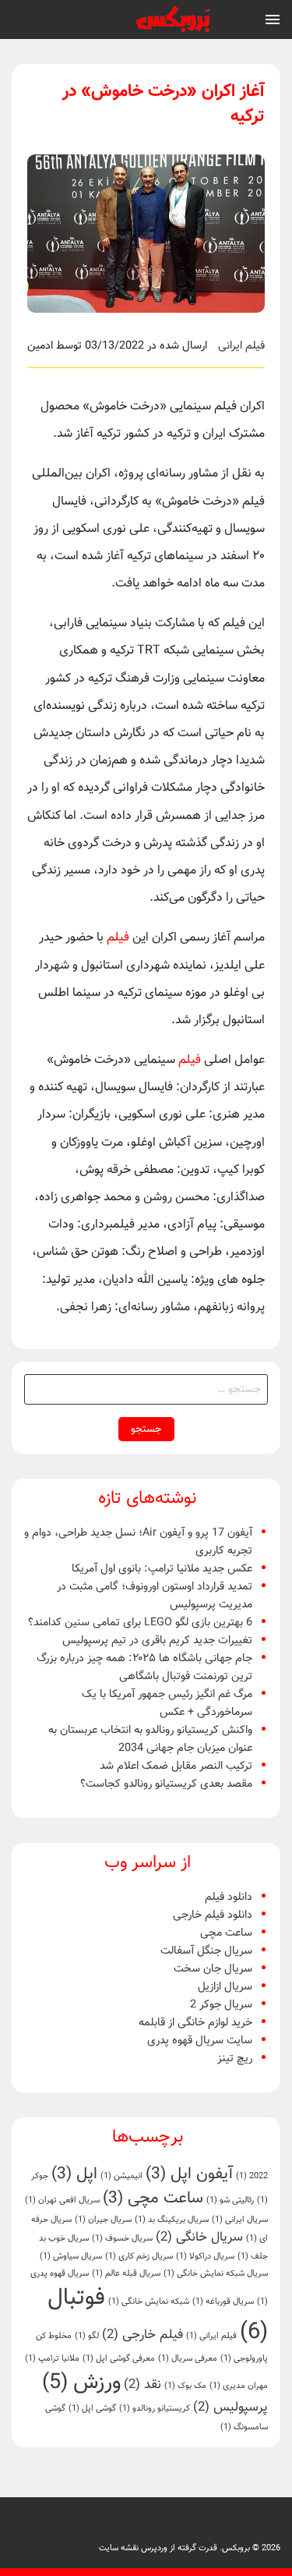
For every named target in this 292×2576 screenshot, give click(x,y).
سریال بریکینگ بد (172, 2220)
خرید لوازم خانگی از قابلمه (195, 2023)
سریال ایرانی (240, 2220)
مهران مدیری (239, 2386)
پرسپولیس (230, 2408)
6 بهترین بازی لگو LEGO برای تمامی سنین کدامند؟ (140, 1623)
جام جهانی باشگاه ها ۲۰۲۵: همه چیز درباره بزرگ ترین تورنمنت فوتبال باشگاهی (144, 1667)
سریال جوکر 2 (221, 2005)
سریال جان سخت (213, 1969)
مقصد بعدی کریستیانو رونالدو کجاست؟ (166, 1784)
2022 (252, 2176)
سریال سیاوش (71, 2257)
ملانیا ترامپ (52, 2359)
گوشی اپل (92, 2409)
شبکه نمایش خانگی (149, 2302)
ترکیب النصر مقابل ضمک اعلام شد (176, 1766)
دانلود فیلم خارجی (213, 1915)
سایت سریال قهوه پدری (200, 2041)
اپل (74, 2174)
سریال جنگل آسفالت (206, 1951)
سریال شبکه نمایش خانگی (216, 2274)
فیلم (118, 938)
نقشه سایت (119, 2548)
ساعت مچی (226, 1933)
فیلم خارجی (142, 2335)
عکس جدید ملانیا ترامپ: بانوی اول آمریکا (162, 1569)
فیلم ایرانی (241, 346)
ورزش (81, 2383)
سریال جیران (103, 2220)
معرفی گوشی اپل (119, 2359)
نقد (142, 2385)
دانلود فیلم (229, 1897)
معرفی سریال (188, 2359)
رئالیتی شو (230, 2200)
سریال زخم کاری (139, 2257)
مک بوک (185, 2386)
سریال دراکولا (205, 2257)
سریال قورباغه (223, 2302)
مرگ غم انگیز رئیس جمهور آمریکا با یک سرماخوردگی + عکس (167, 1703)
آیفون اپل (189, 2174)
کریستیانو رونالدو (155, 2409)
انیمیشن (121, 2176)
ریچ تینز (235, 2059)
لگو (87, 2336)
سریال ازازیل (225, 1987)
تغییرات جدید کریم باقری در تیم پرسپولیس (157, 1641)
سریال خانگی (199, 2238)
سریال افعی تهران (62, 2200)
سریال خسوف (122, 2239)
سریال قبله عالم (126, 2274)
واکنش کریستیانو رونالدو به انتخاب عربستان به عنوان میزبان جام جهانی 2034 (150, 1739)
